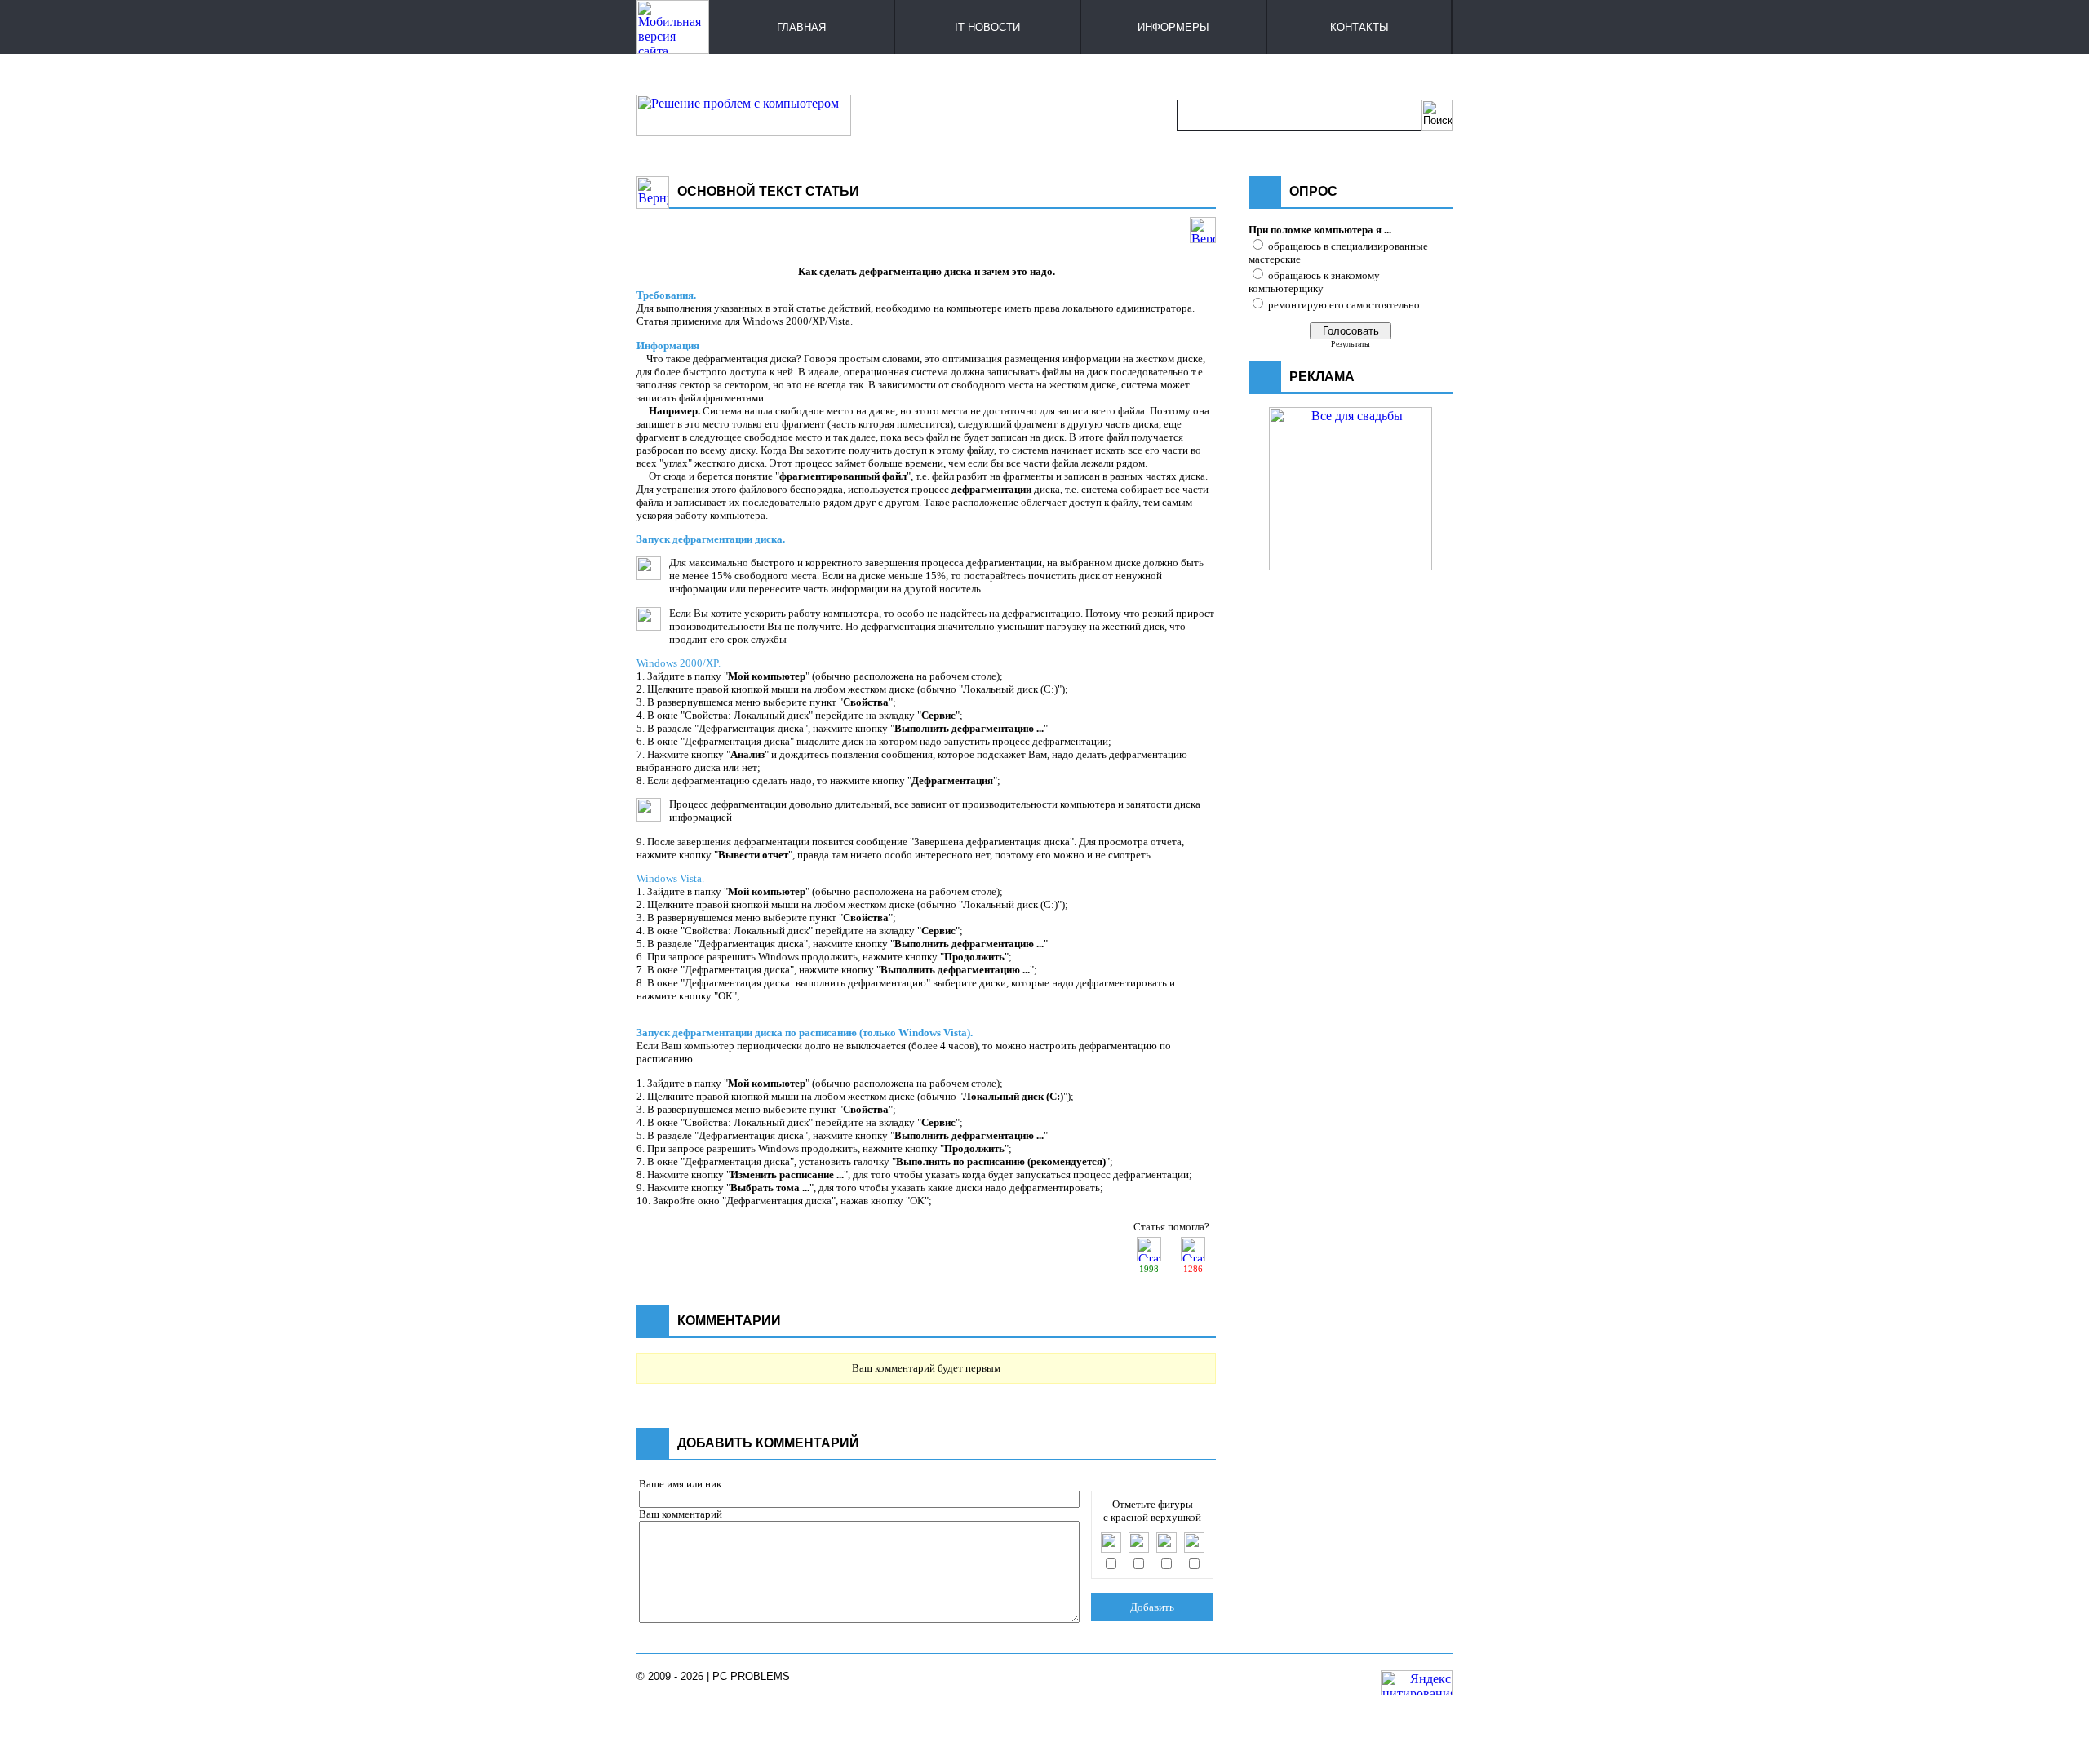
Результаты (1351, 344)
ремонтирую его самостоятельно (1344, 305)
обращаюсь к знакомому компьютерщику (1314, 282)
